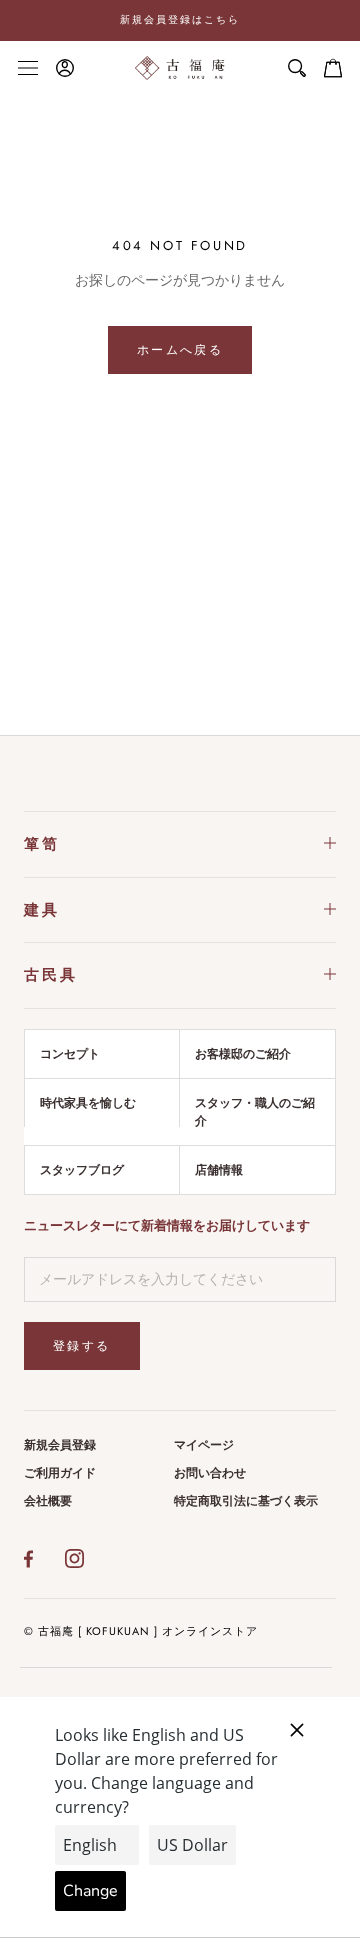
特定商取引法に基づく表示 (246, 1501)
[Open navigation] (28, 67)
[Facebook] (28, 1559)
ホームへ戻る (180, 350)
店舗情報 (219, 1170)
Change (90, 1891)
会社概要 (48, 1501)
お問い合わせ (210, 1473)
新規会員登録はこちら (180, 19)
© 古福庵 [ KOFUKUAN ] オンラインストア (141, 1631)
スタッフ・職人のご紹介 (255, 1112)
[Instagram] (74, 1559)
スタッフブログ (82, 1170)
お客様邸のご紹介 (243, 1054)
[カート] (333, 68)
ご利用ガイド (60, 1473)
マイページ (204, 1445)
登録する (82, 1346)
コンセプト (70, 1054)
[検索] (297, 68)
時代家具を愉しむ (88, 1103)
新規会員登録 (60, 1445)
